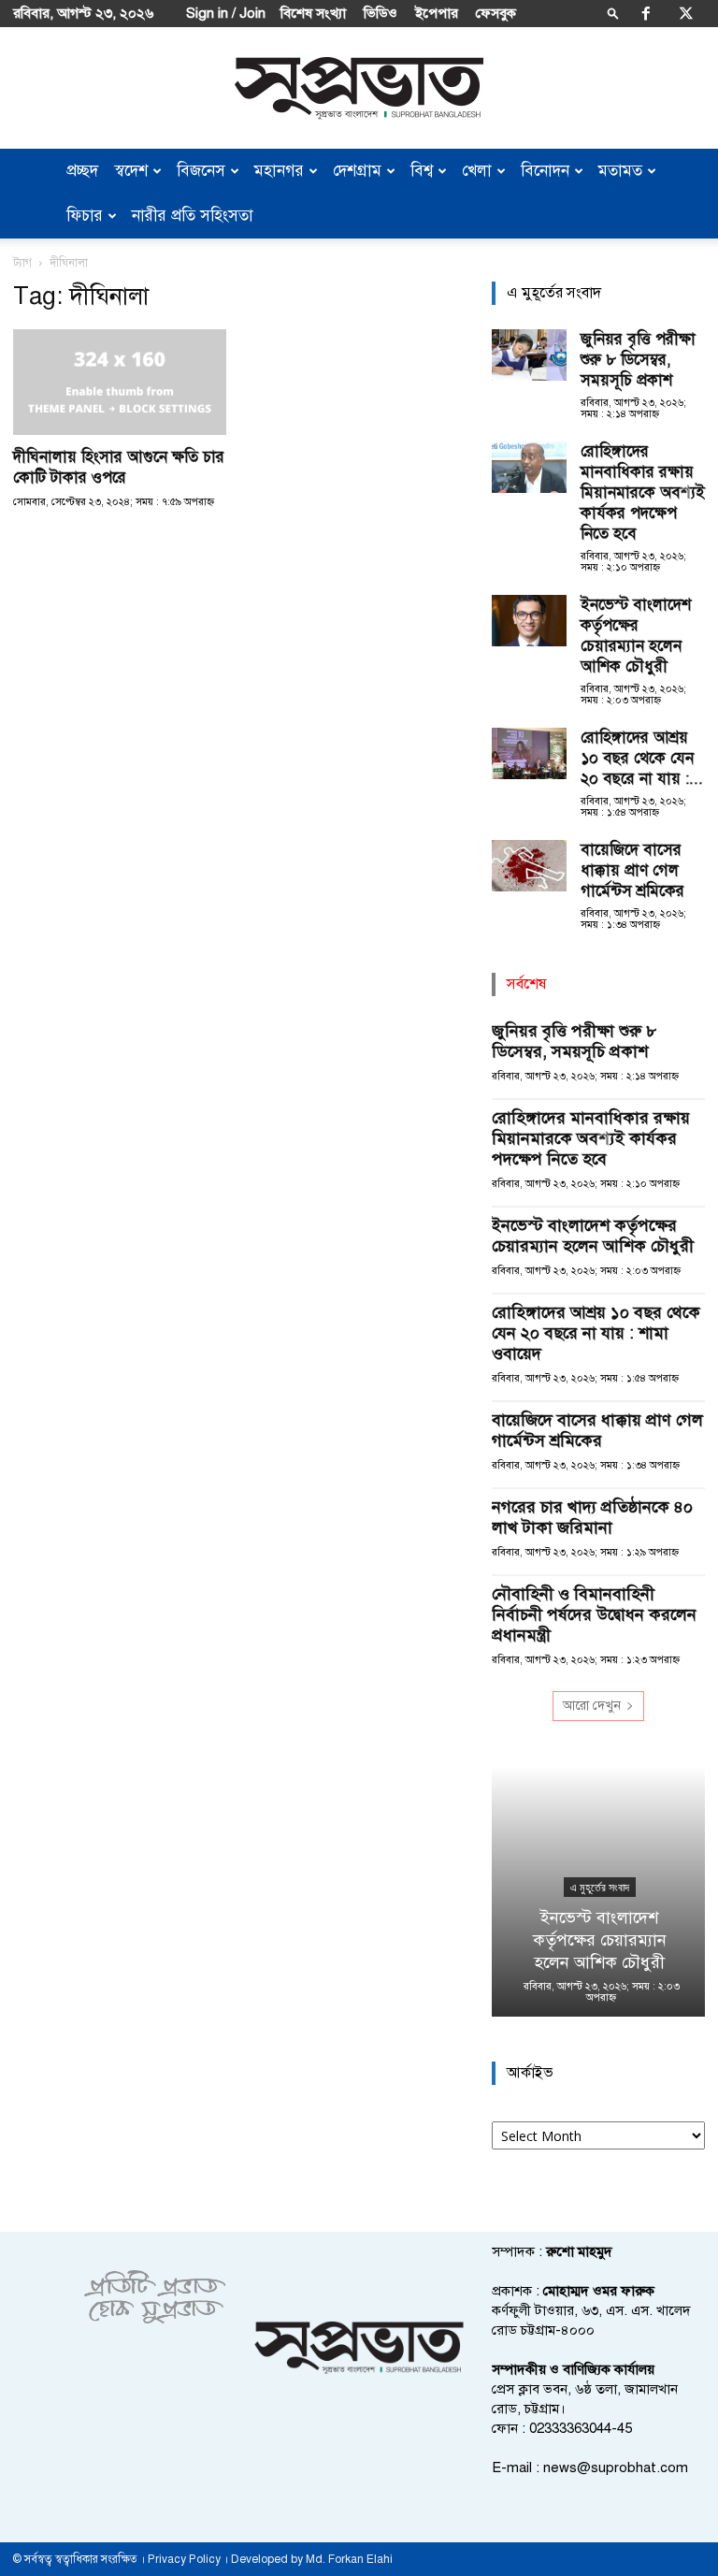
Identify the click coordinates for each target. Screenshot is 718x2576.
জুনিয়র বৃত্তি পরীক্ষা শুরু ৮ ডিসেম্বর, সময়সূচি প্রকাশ (638, 360)
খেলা (477, 171)
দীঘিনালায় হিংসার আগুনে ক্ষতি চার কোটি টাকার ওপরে (119, 467)
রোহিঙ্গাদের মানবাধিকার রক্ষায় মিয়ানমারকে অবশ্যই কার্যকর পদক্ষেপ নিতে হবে (643, 492)
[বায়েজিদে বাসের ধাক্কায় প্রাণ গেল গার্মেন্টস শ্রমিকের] (529, 866)
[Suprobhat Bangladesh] (359, 88)
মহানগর (279, 171)
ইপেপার (437, 13)
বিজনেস (201, 171)
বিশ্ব (422, 171)
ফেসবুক (496, 13)
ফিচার (85, 216)
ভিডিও (381, 13)
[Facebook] (646, 13)
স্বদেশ (131, 171)
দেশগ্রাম (357, 171)
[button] (613, 13)
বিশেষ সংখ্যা (313, 13)
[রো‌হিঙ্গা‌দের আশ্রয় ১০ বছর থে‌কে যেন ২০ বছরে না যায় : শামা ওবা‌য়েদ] (529, 753)
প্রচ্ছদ (82, 171)
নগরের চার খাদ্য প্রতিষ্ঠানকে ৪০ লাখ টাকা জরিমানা (592, 1517)
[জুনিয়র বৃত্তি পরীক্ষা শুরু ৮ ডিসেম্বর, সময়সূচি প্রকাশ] (529, 355)
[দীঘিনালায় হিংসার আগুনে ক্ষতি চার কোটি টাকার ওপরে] (120, 382)
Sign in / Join (226, 13)
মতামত (620, 171)
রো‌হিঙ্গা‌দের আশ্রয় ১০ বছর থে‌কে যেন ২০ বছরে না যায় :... (642, 758)
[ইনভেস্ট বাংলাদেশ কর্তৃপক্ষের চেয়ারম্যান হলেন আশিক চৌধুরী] (529, 621)
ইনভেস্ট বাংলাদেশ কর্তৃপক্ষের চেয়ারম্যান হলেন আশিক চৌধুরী (636, 636)
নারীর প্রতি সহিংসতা (193, 216)
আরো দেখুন (592, 1706)
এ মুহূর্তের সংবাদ (599, 1888)
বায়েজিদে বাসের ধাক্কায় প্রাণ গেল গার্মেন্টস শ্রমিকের (632, 870)
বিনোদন (545, 171)
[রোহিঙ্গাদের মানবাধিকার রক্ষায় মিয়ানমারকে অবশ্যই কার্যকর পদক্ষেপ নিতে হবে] (529, 467)
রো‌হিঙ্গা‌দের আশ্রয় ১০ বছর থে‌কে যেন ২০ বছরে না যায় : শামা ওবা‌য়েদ (596, 1333)
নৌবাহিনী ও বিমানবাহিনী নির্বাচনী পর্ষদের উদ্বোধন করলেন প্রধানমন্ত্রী (594, 1614)
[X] (686, 13)
